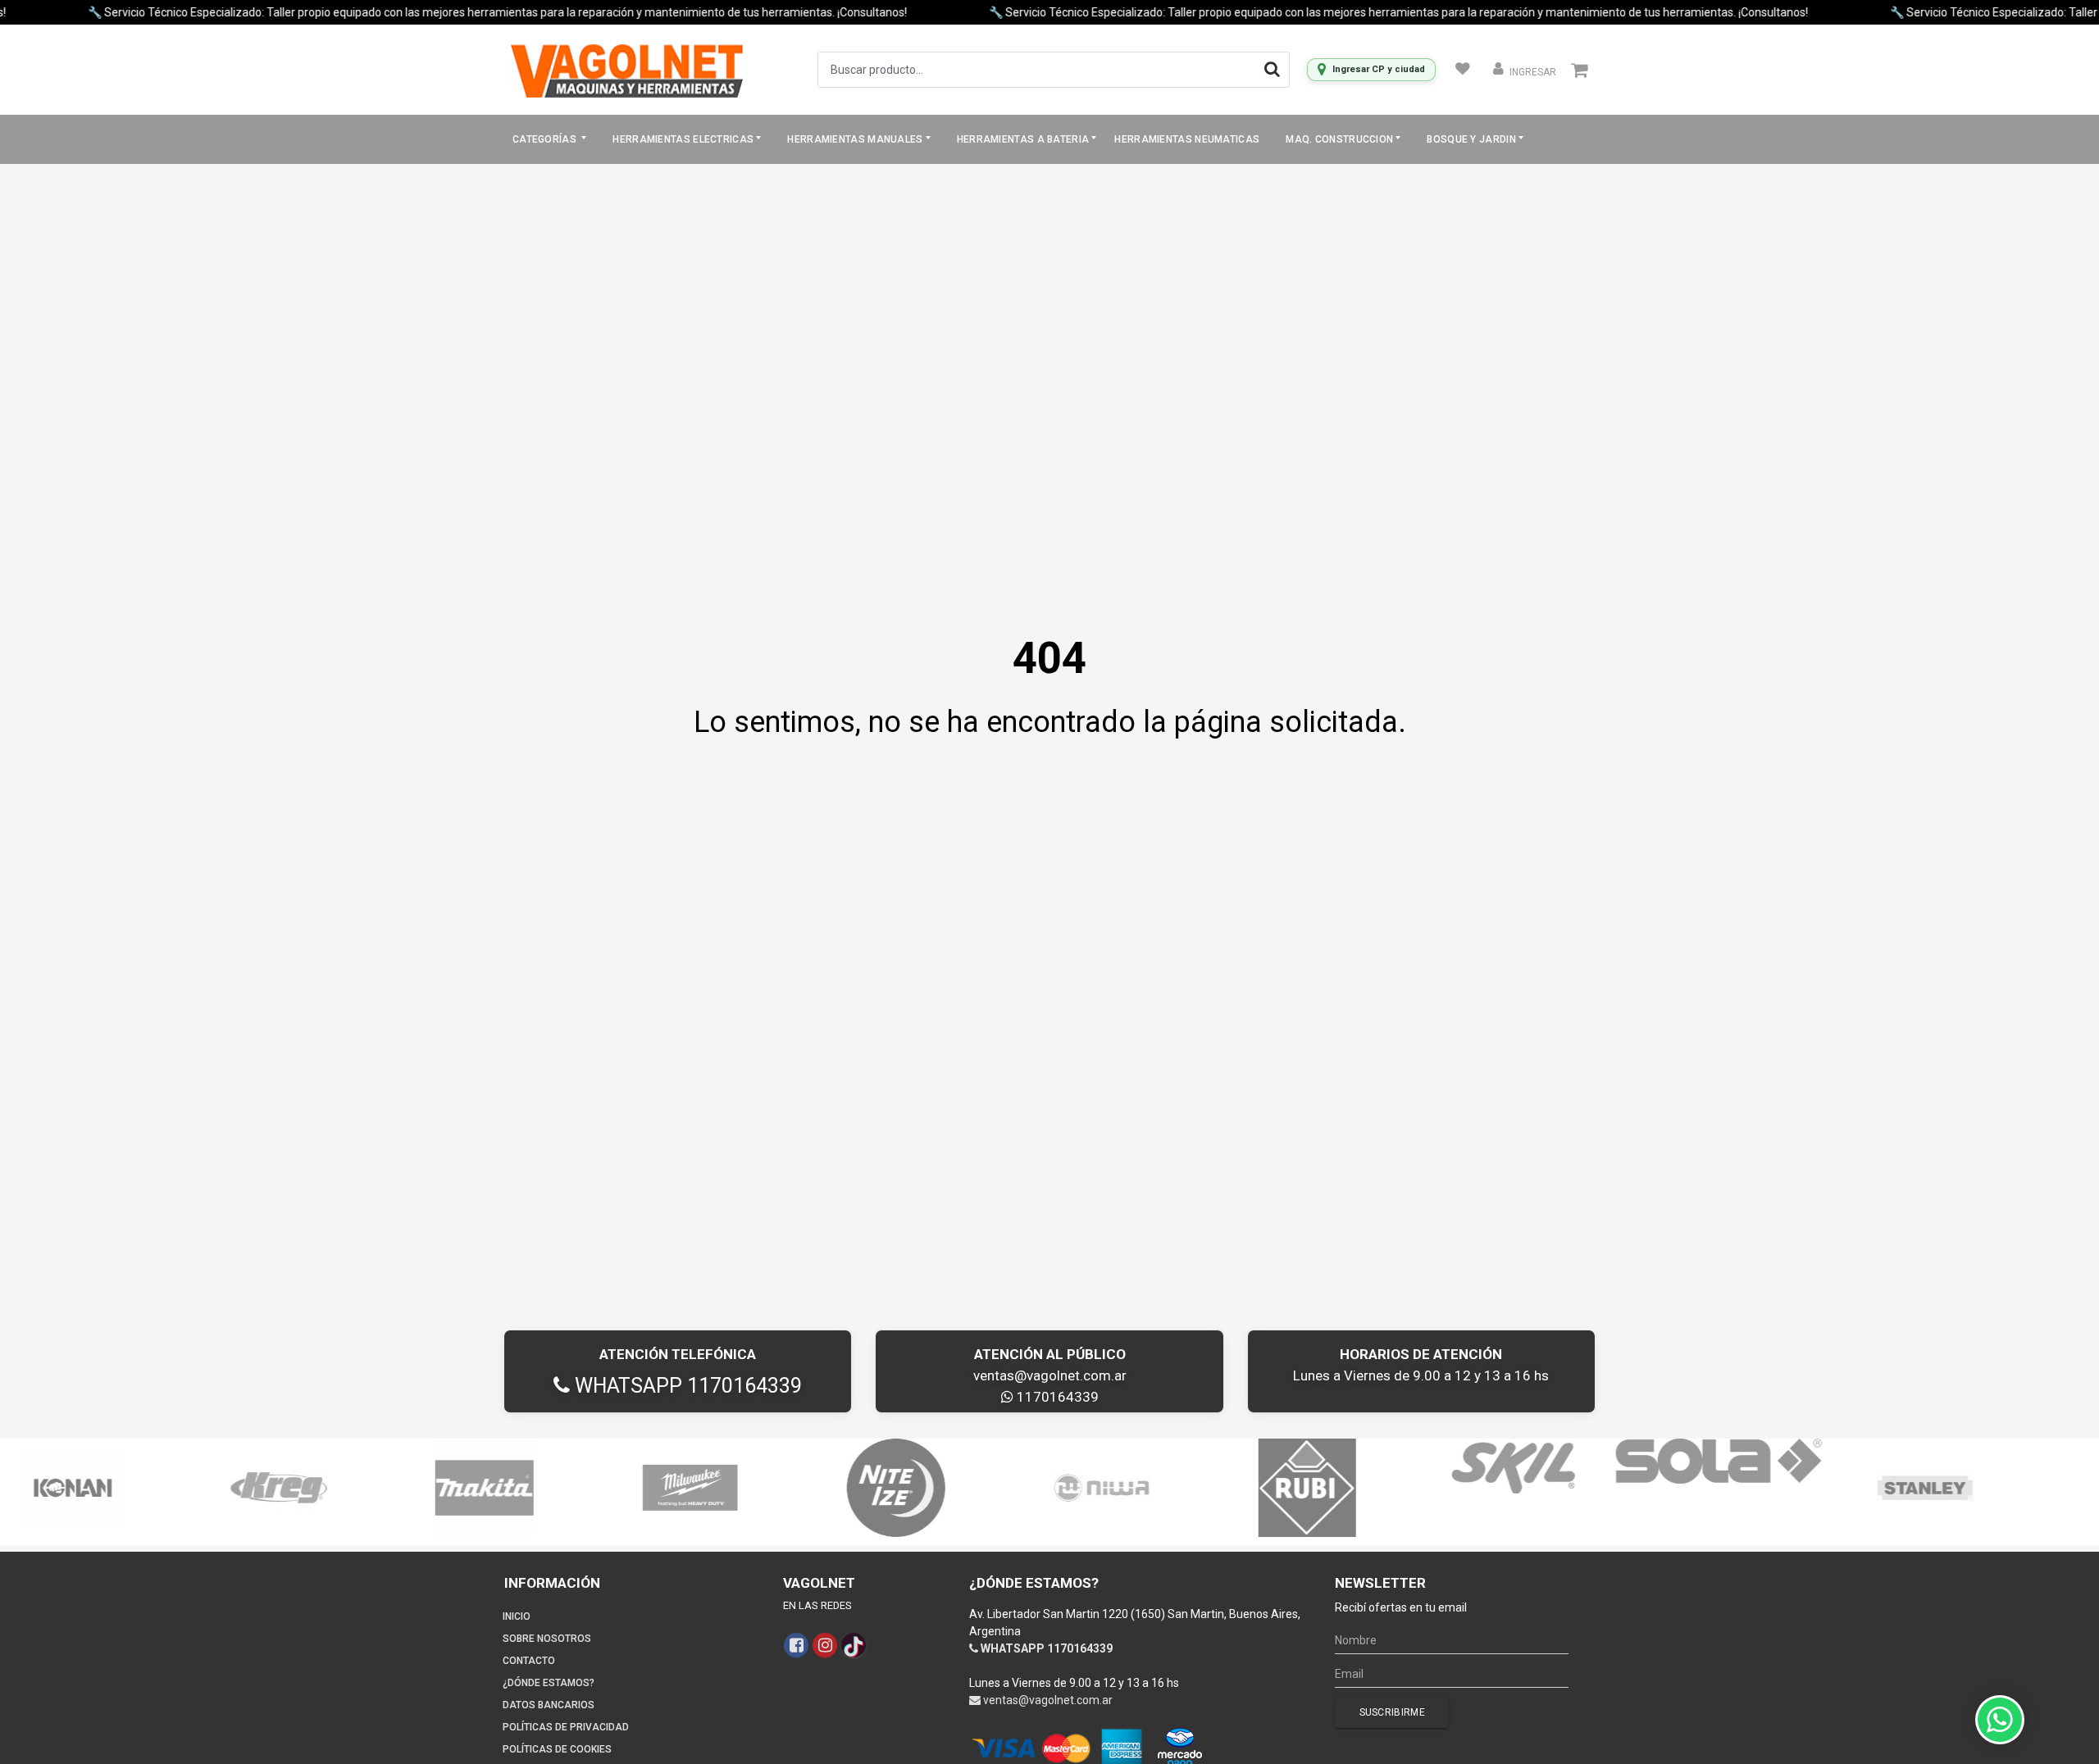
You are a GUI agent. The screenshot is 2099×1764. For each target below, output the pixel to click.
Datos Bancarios (549, 1705)
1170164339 (1056, 1397)
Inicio (517, 1616)
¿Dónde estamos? (549, 1683)
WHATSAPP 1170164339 (686, 1386)
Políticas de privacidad (566, 1727)
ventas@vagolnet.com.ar (1050, 1375)
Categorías (546, 139)
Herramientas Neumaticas (1187, 139)
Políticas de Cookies (557, 1749)
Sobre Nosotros (547, 1639)
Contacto (529, 1661)
